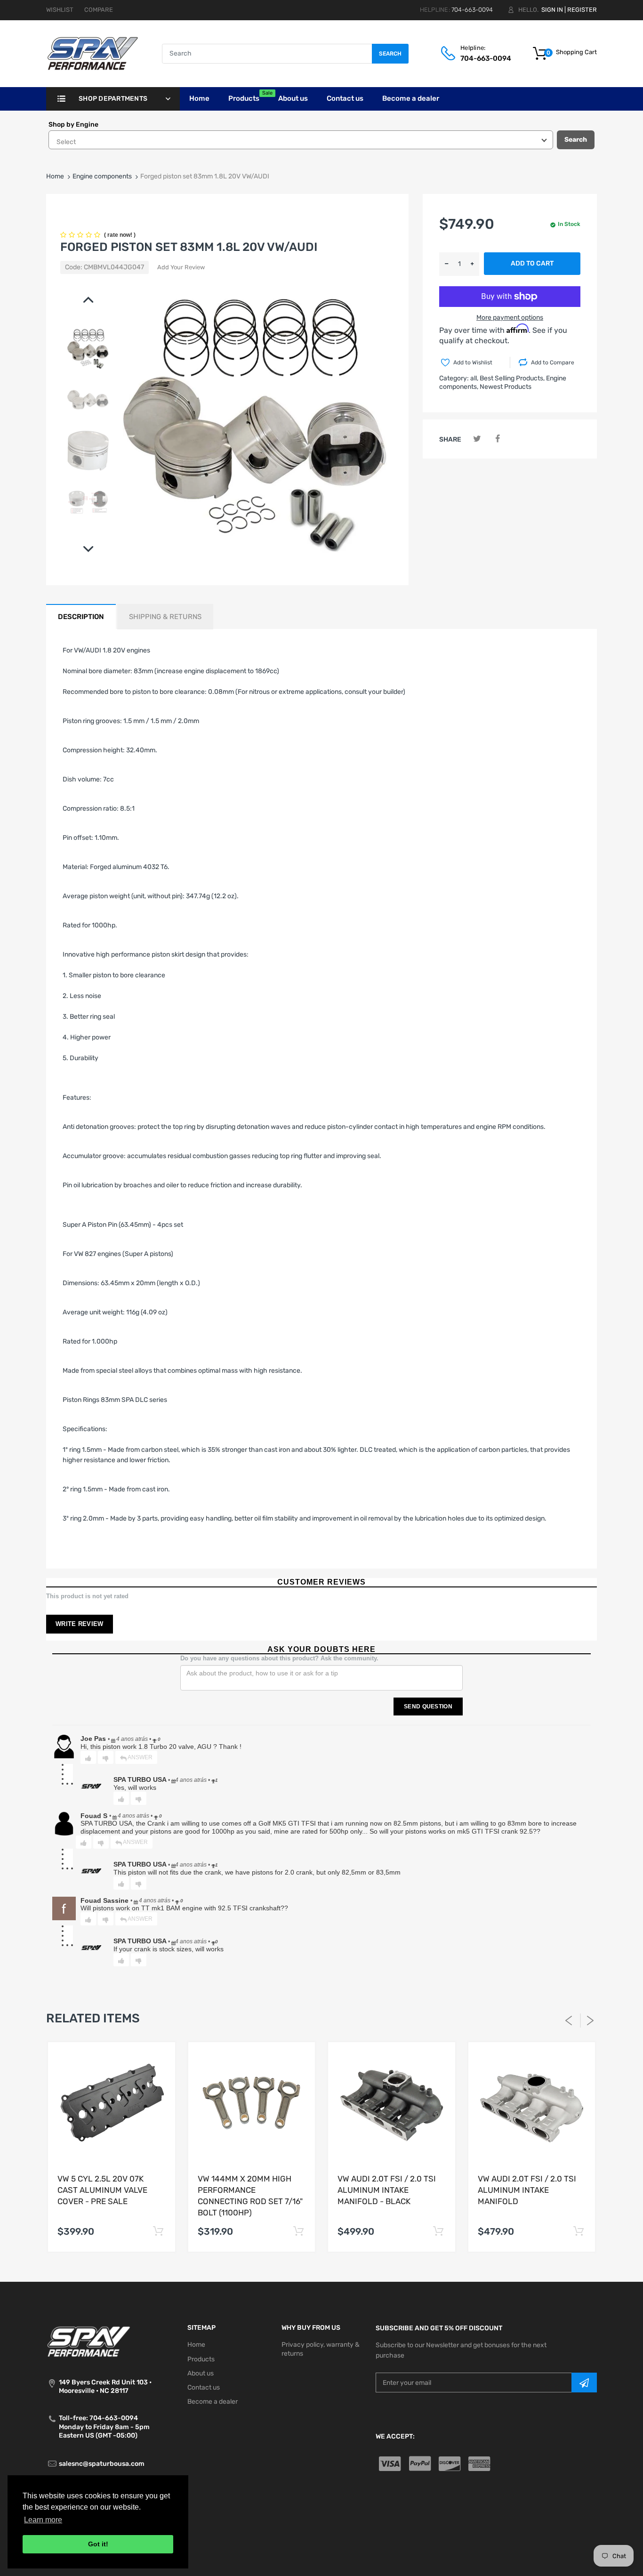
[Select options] (158, 2232)
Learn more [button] (43, 2520)
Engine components (102, 176)
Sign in (552, 10)
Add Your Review (181, 267)
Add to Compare (553, 362)
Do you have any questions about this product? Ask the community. (279, 1658)
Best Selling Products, (512, 378)
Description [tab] (81, 617)
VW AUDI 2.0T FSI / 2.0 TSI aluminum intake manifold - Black (387, 2190)
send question (428, 1707)
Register (582, 10)
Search (390, 54)
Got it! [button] (98, 2544)
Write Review (80, 1624)
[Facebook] (497, 439)
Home (55, 176)
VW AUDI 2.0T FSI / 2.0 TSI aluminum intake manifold (527, 2190)
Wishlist (60, 10)
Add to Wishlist (473, 362)
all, (474, 378)
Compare (99, 10)
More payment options (510, 318)
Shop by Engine (73, 125)
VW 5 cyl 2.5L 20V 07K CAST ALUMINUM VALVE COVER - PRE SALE (102, 2190)
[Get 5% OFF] (584, 2383)
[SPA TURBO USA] (92, 53)
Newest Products (506, 387)
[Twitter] (477, 439)
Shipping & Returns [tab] (165, 617)
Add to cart (532, 263)
